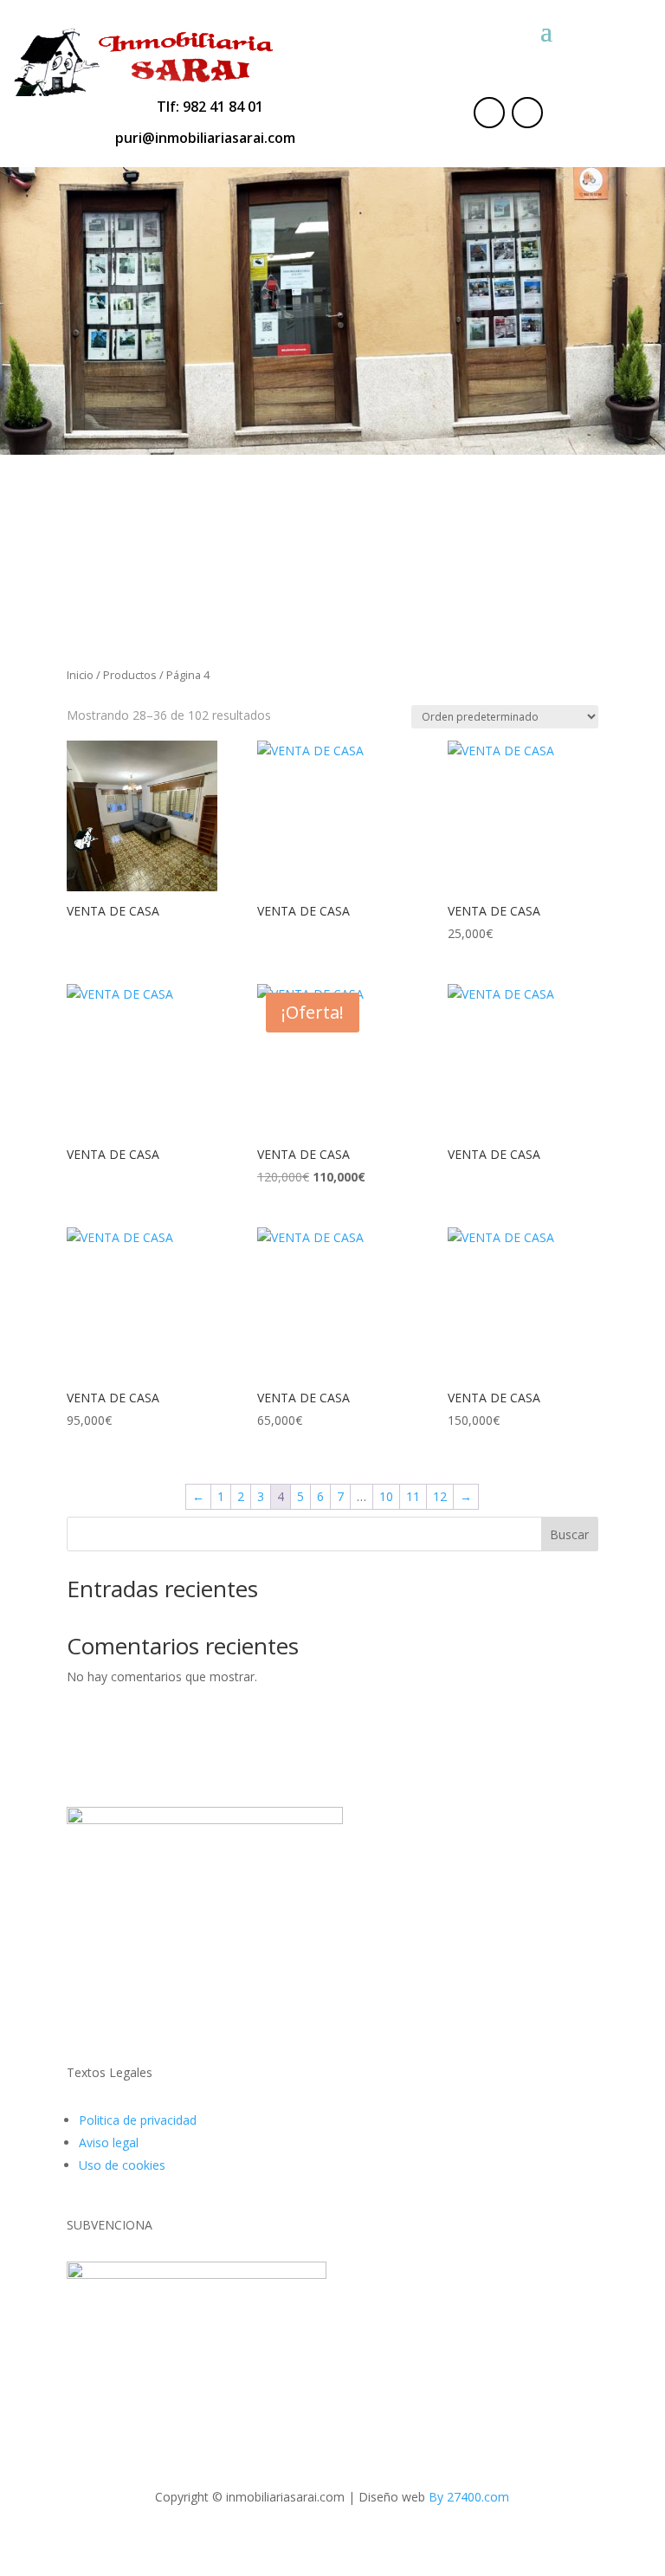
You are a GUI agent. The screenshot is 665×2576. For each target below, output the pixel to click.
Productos (130, 675)
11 (413, 1496)
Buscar (569, 1534)
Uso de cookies (122, 2165)
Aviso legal (109, 2142)
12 (440, 1496)
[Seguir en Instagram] (527, 113)
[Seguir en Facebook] (489, 113)
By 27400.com (469, 2497)
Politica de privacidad (138, 2120)
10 (386, 1496)
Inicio (80, 675)
